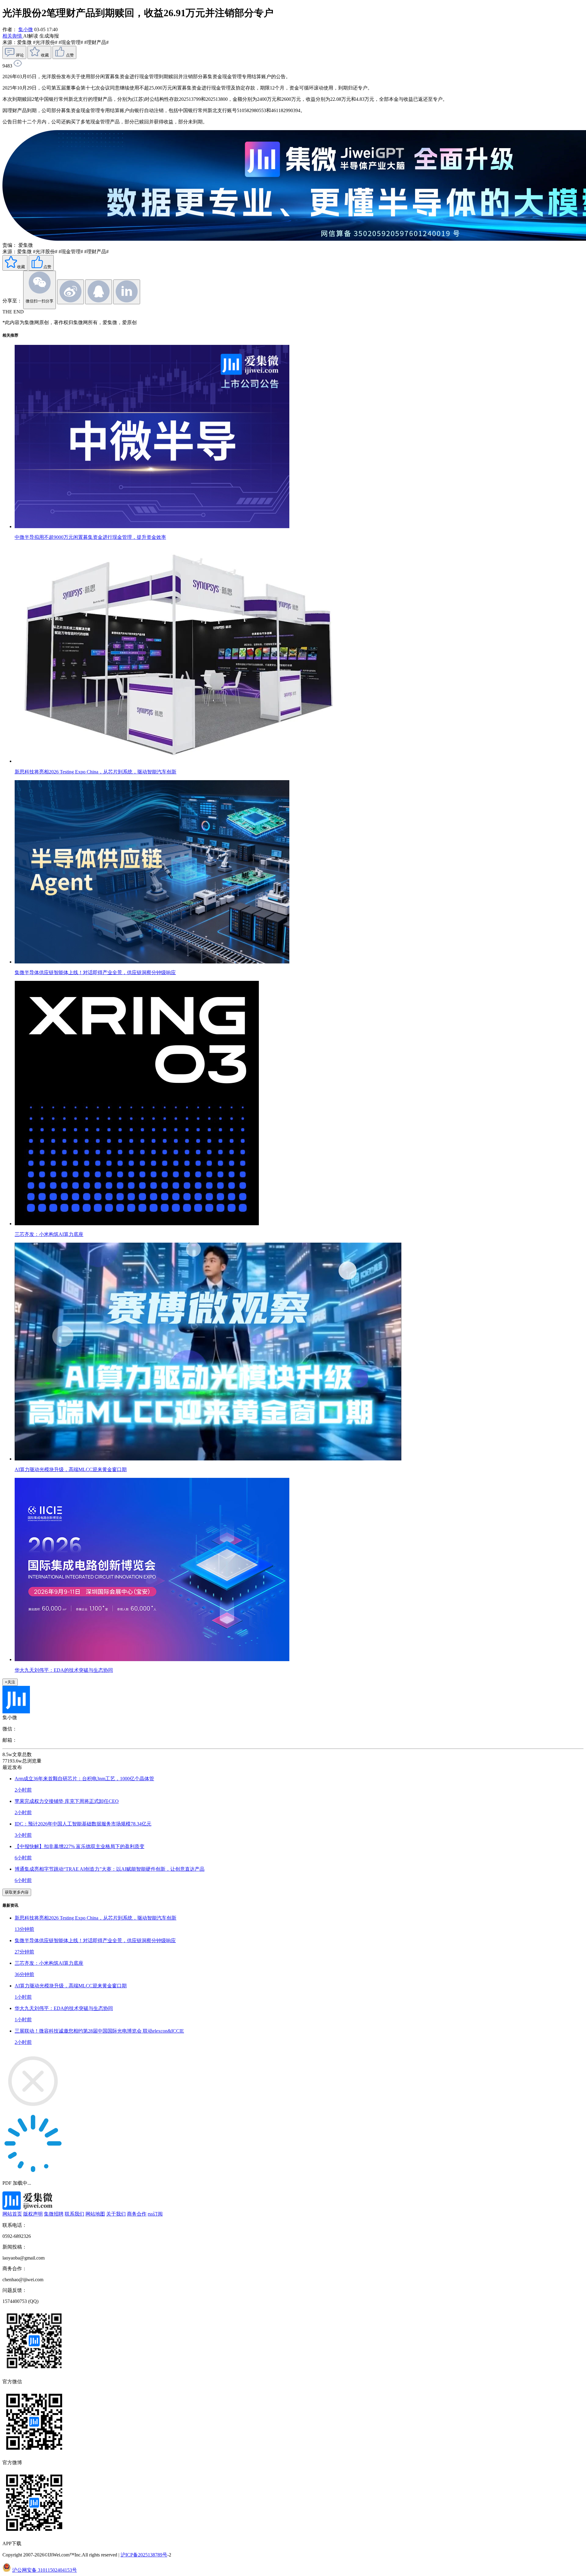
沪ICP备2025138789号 (144, 2555)
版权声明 (33, 2214)
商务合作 (137, 2214)
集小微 (26, 29)
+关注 (10, 1682)
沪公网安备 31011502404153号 (45, 2570)
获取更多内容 (17, 1892)
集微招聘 (54, 2214)
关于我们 (116, 2214)
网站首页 (12, 2214)
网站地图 (95, 2214)
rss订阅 (155, 2214)
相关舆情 (13, 36)
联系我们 (74, 2214)
